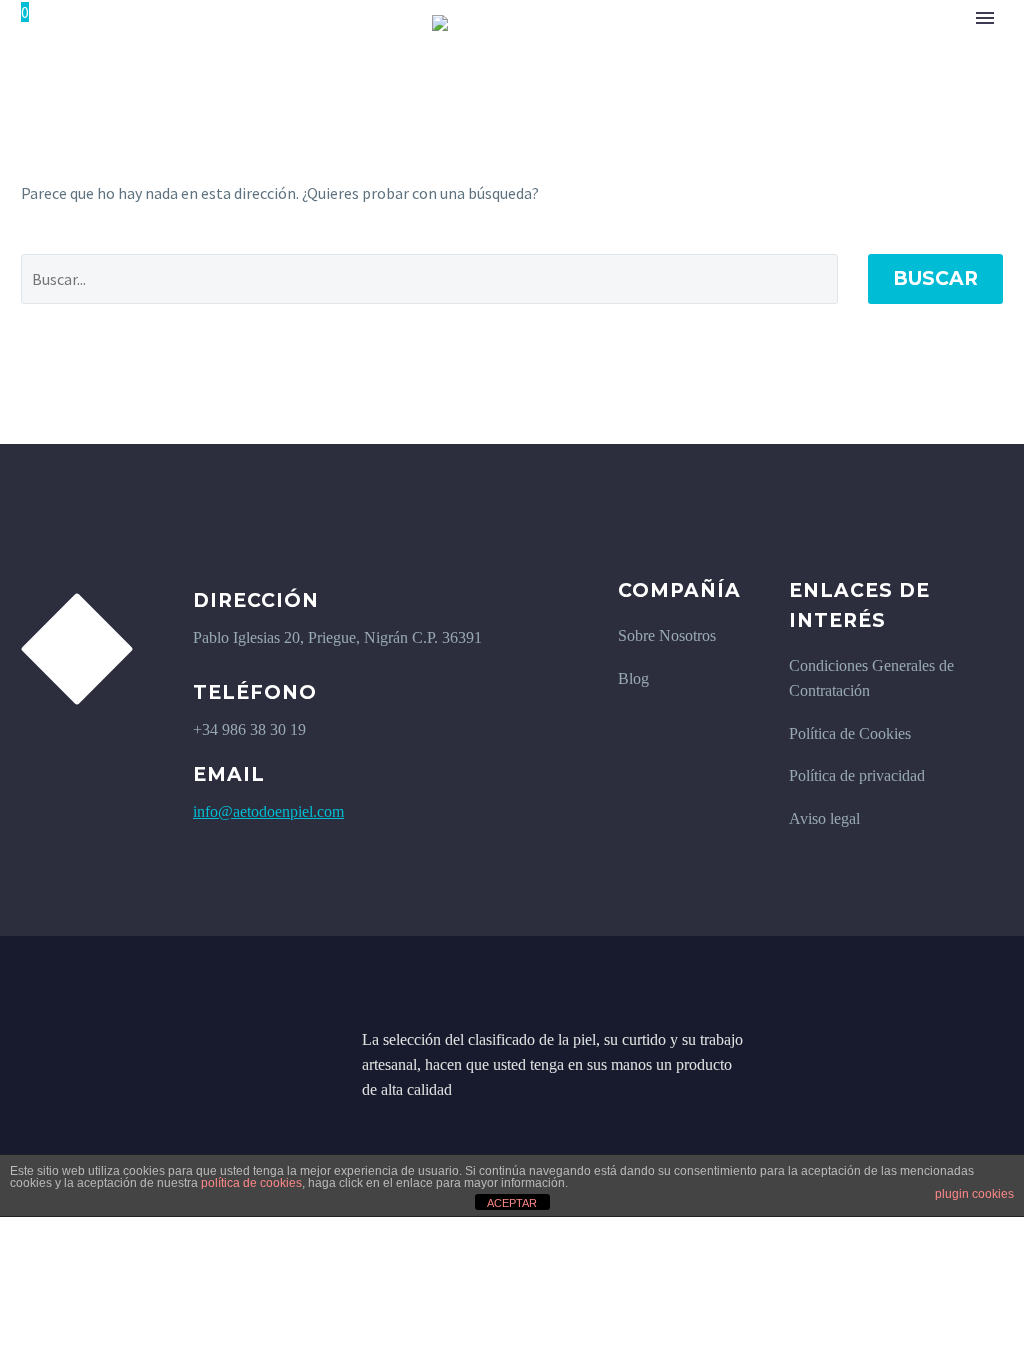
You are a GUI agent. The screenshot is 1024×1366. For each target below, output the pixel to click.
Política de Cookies (850, 733)
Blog (633, 678)
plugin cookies (974, 1194)
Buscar (935, 278)
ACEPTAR (512, 1203)
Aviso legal (824, 818)
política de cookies (251, 1183)
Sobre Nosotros (667, 635)
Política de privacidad (857, 775)
